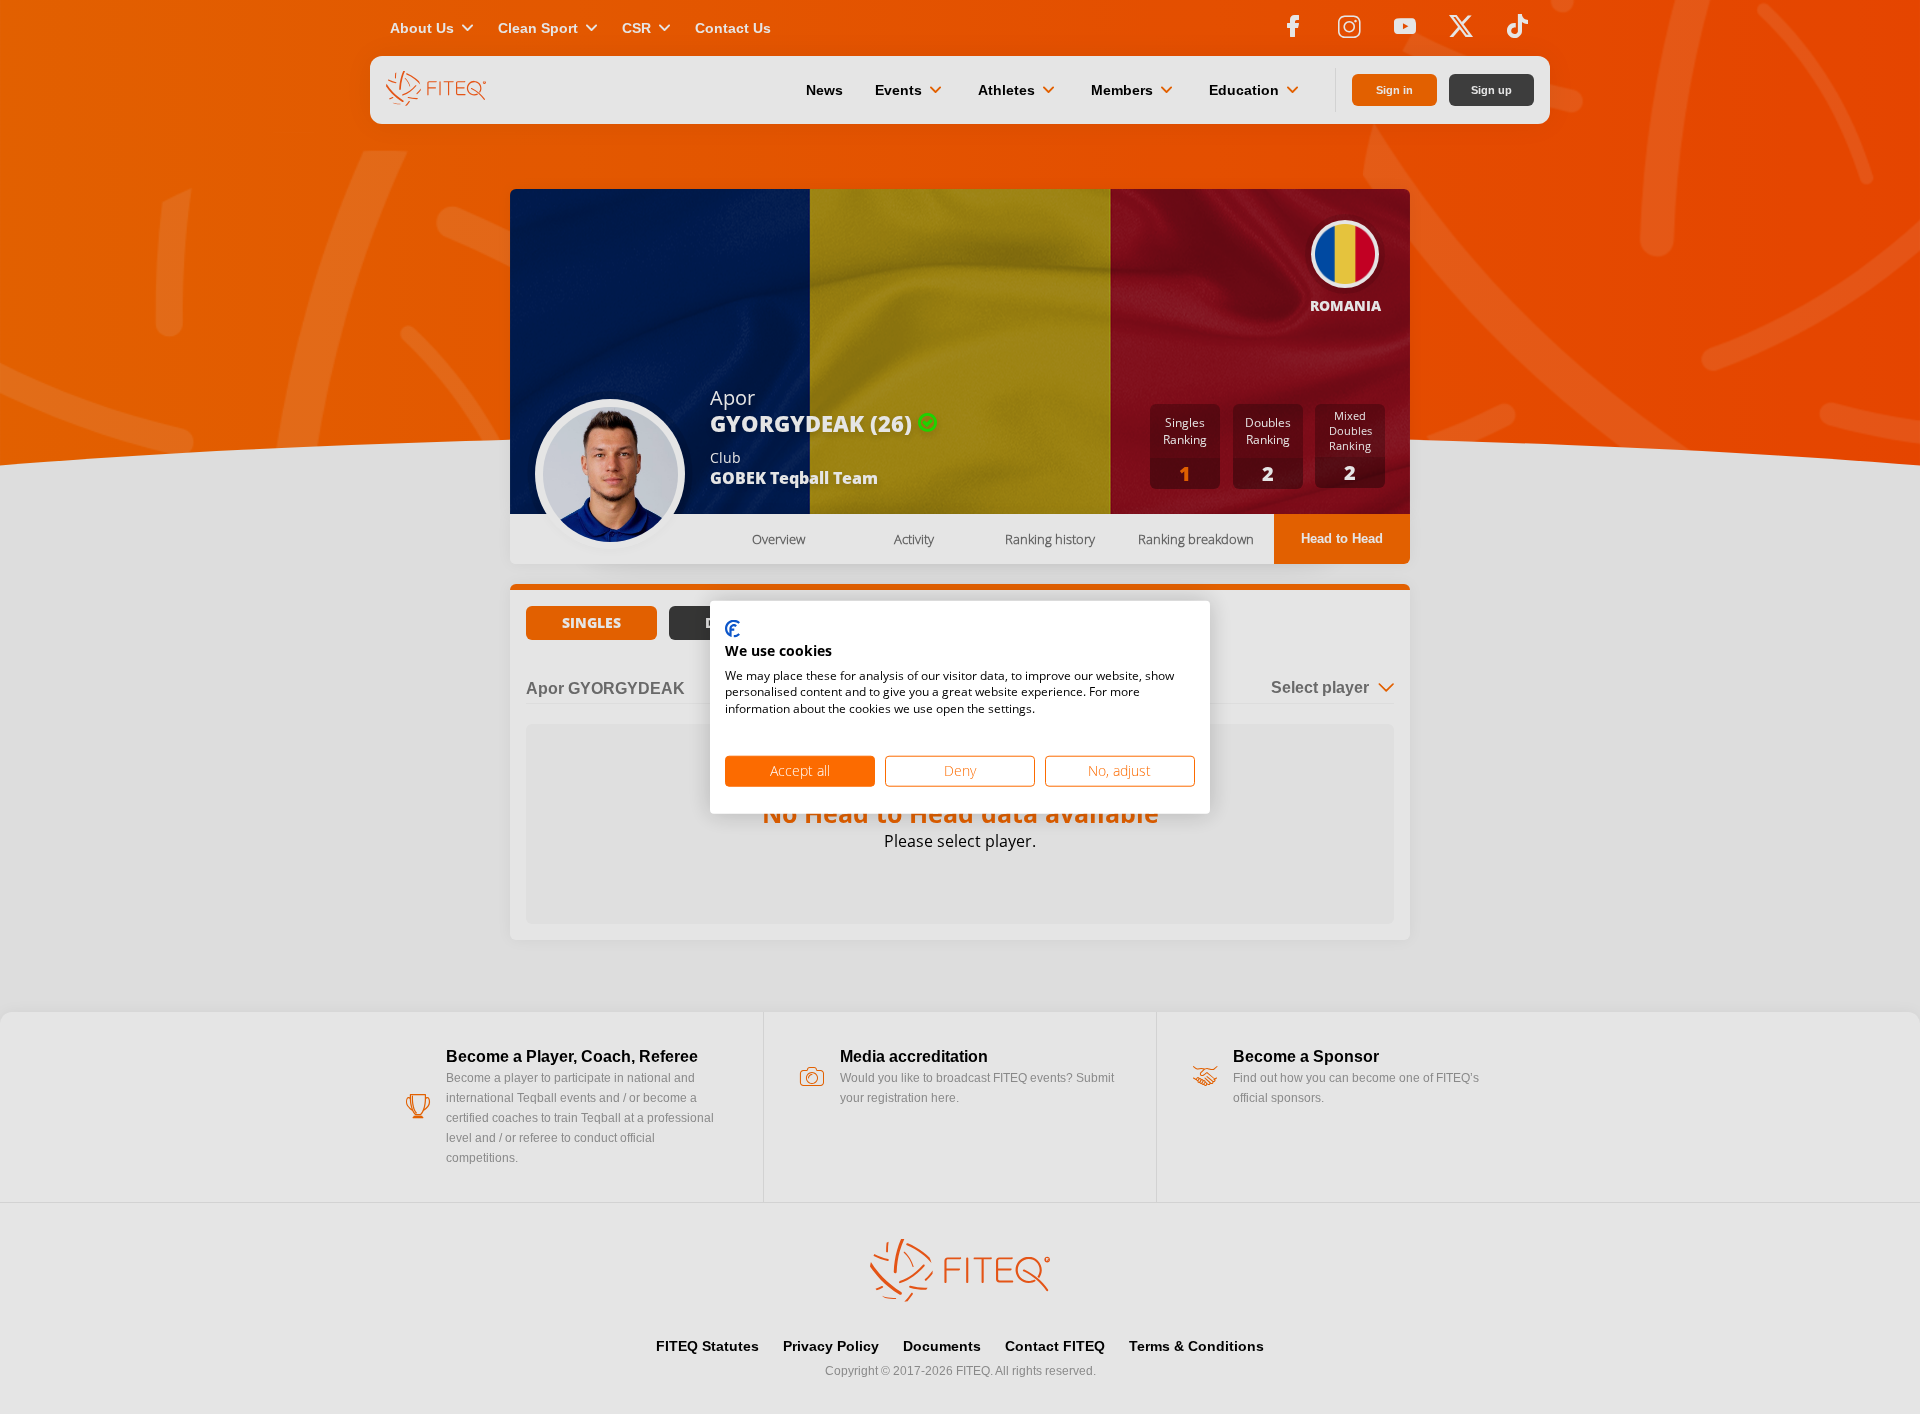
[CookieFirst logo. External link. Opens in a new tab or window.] (732, 630)
